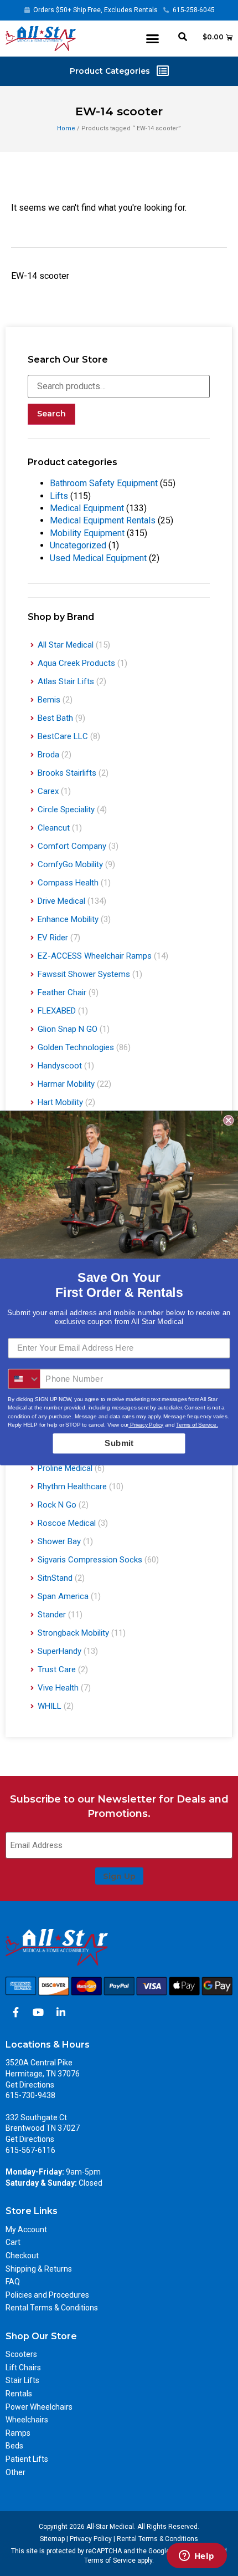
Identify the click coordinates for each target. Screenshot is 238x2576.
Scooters (21, 2354)
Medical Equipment (87, 508)
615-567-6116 (30, 2150)
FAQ (13, 2282)
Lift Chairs (23, 2368)
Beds (14, 2446)
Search (51, 414)
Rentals (19, 2394)
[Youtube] (38, 2012)
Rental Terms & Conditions (52, 2308)
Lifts (59, 496)
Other (15, 2472)
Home (66, 128)
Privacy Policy (91, 2539)
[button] (153, 39)
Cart (13, 2242)
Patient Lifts (27, 2459)
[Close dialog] (228, 1120)
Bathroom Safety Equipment (104, 483)
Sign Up (119, 1876)
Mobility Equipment (87, 533)
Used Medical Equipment (98, 558)
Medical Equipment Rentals (103, 520)
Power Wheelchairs (39, 2407)
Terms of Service (110, 2560)
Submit (119, 1443)
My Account (26, 2229)
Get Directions (30, 2085)
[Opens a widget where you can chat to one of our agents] (196, 2557)
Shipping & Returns (39, 2269)
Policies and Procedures (47, 2295)
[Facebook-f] (15, 2012)
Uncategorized (78, 545)
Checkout (22, 2256)
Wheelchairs (27, 2420)
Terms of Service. (197, 1425)
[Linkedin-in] (61, 2012)
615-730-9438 (30, 2095)
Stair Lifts (22, 2380)
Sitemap (52, 2539)
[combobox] (24, 1379)
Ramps (18, 2433)
